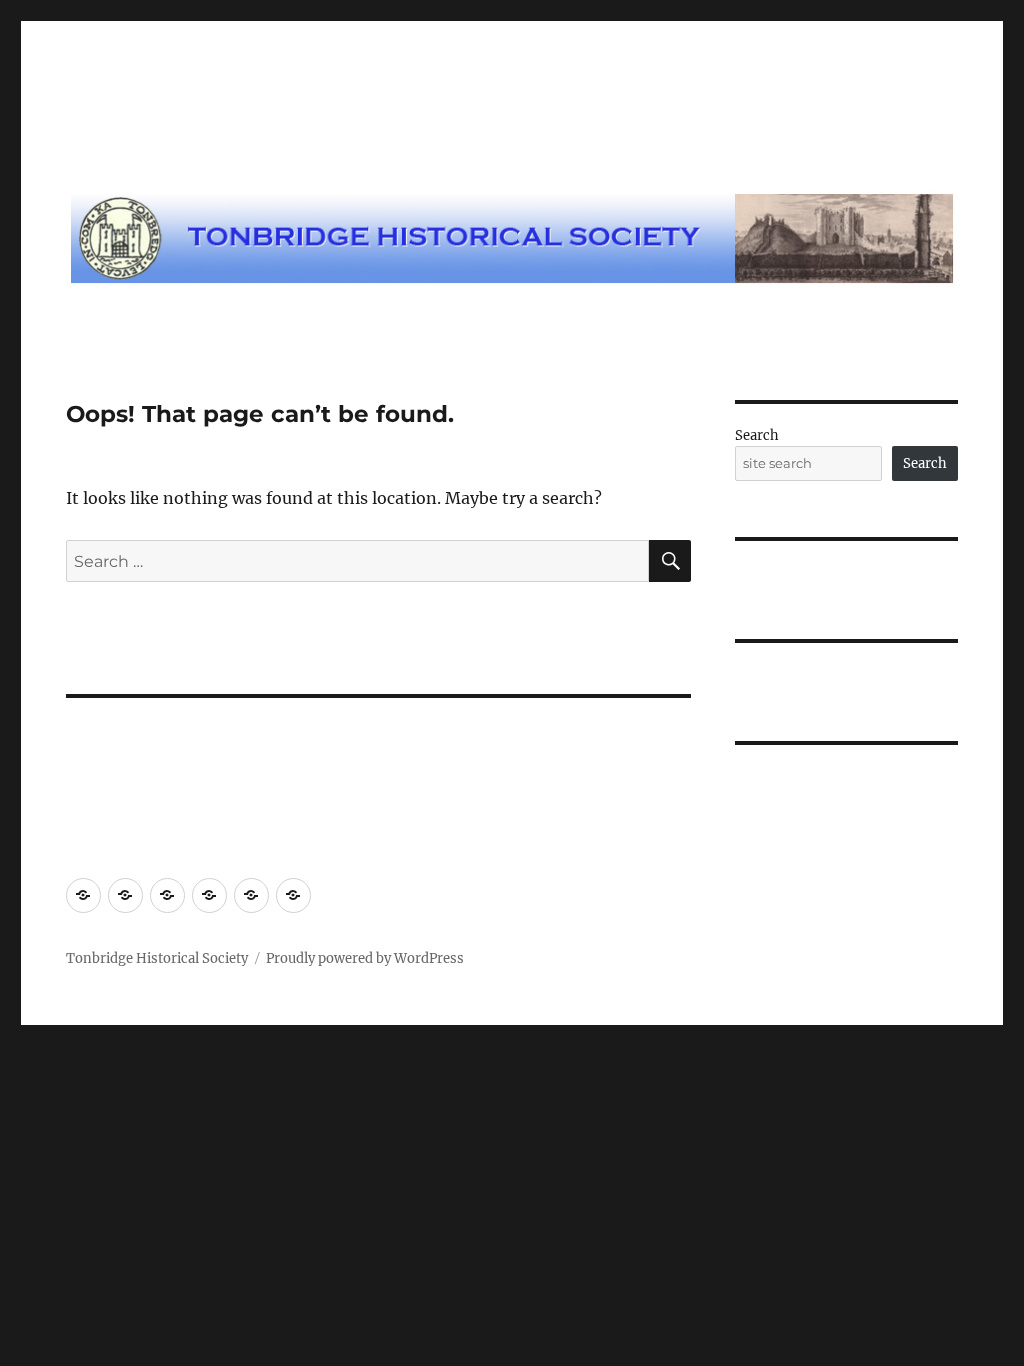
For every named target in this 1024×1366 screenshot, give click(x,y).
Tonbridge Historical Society (157, 958)
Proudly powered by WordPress (365, 958)
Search (757, 435)
